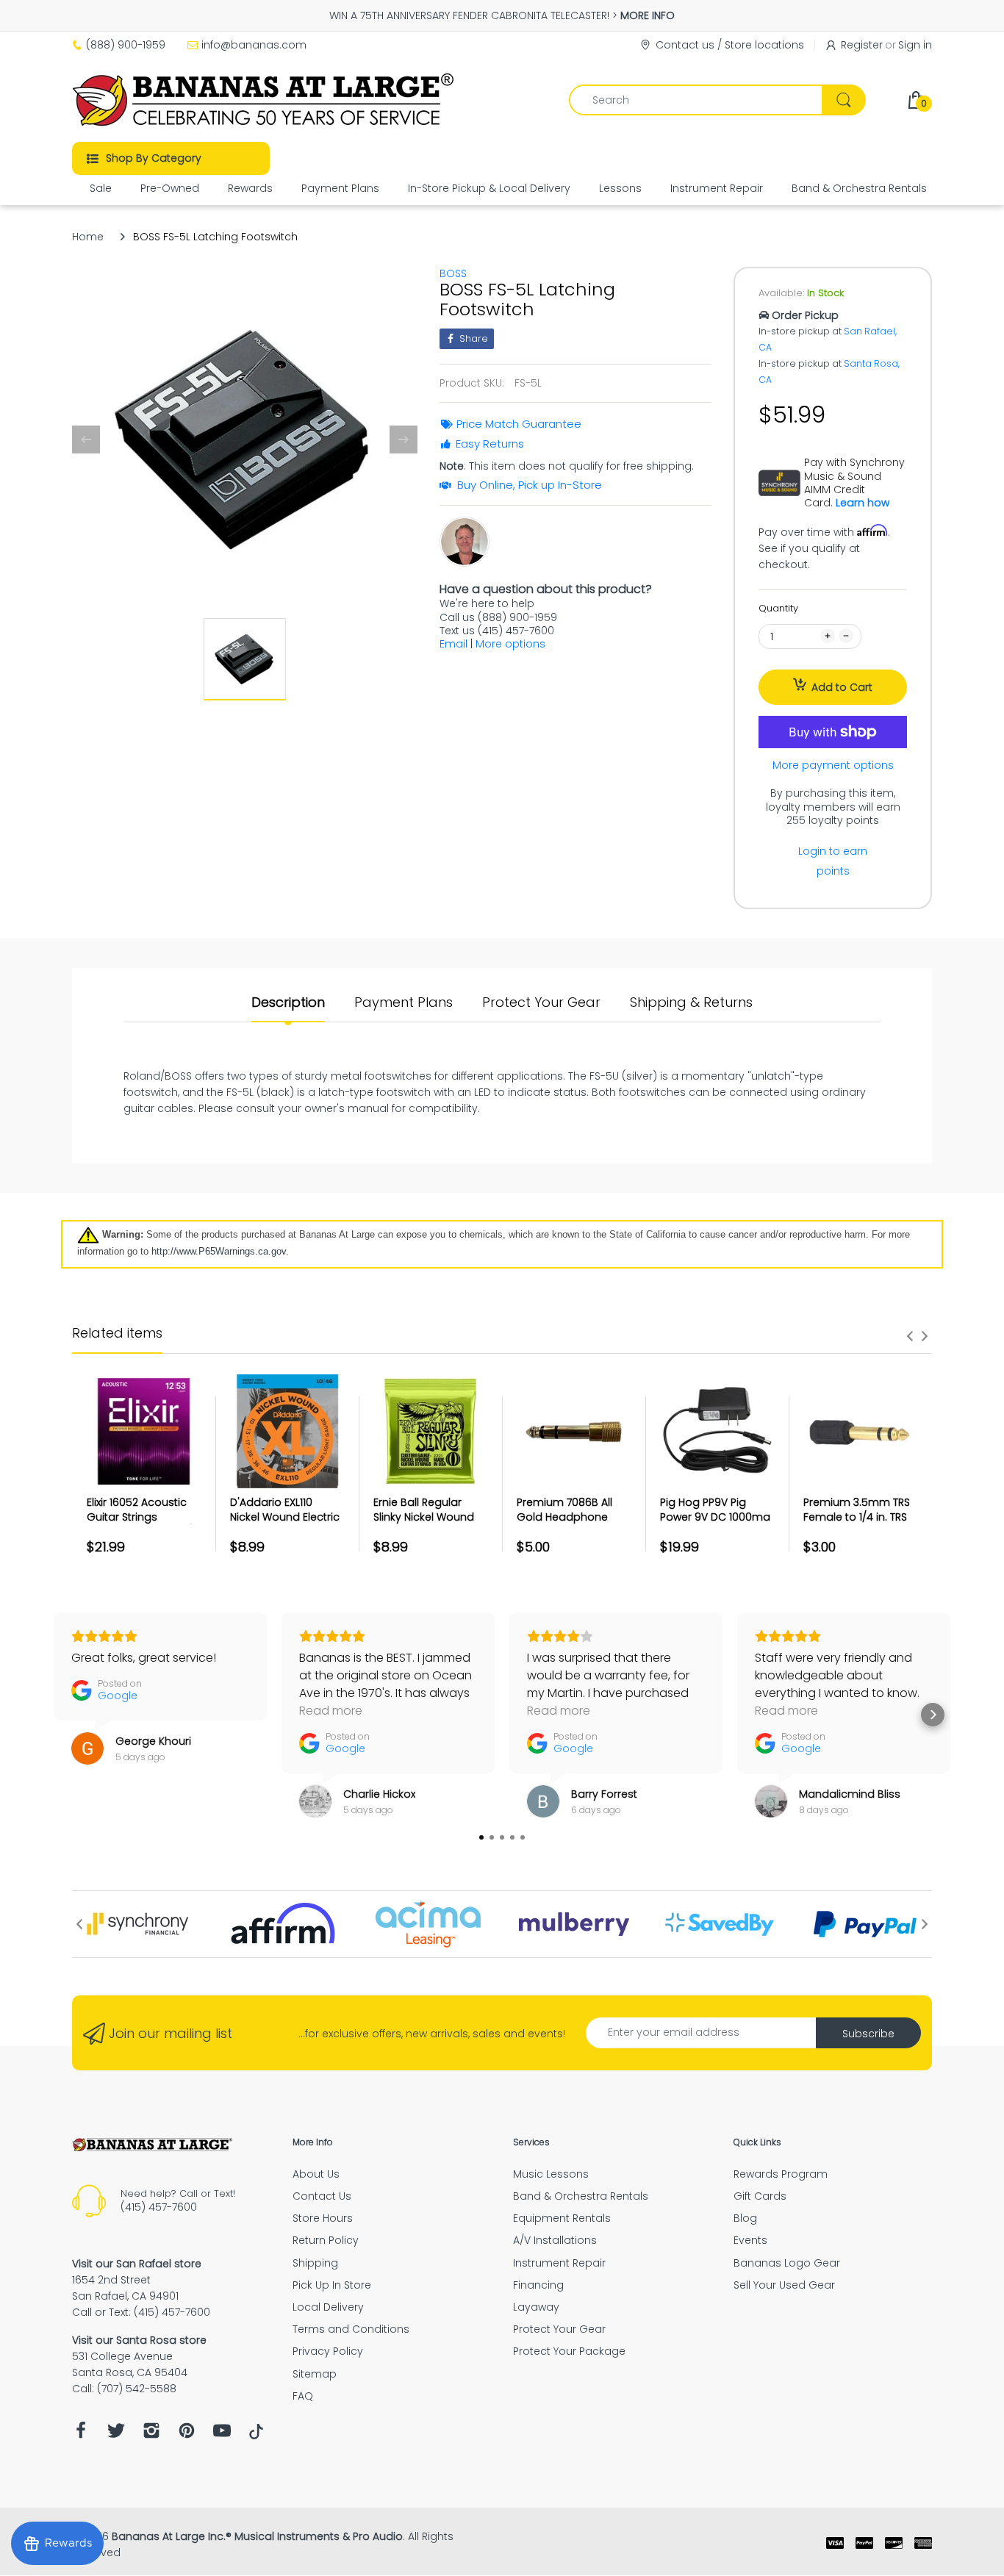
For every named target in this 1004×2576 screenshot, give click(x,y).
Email (453, 644)
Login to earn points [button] (833, 861)
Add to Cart (842, 687)
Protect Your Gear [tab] (541, 1002)
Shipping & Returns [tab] (691, 1002)
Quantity (778, 608)
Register (862, 45)
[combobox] (717, 100)
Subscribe (868, 2034)
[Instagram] (151, 2435)
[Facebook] (81, 2435)
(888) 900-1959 (126, 45)
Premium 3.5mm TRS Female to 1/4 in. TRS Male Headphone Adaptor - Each (857, 1524)
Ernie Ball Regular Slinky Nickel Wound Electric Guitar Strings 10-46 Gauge (429, 1524)
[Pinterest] (187, 2435)
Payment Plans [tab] (404, 1002)
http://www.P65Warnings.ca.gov (219, 1251)
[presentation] (910, 1336)
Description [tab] (288, 1002)
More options (510, 644)
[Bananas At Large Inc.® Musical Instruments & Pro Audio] (265, 100)
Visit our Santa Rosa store (139, 2340)
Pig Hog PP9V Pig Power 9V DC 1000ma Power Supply (715, 1517)
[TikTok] (256, 2436)
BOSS (453, 273)
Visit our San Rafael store (137, 2264)
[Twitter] (116, 2435)
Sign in (915, 45)
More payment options (833, 765)
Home (88, 237)
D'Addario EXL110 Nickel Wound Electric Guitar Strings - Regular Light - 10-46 (285, 1524)
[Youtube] (222, 2435)
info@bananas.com (254, 45)
